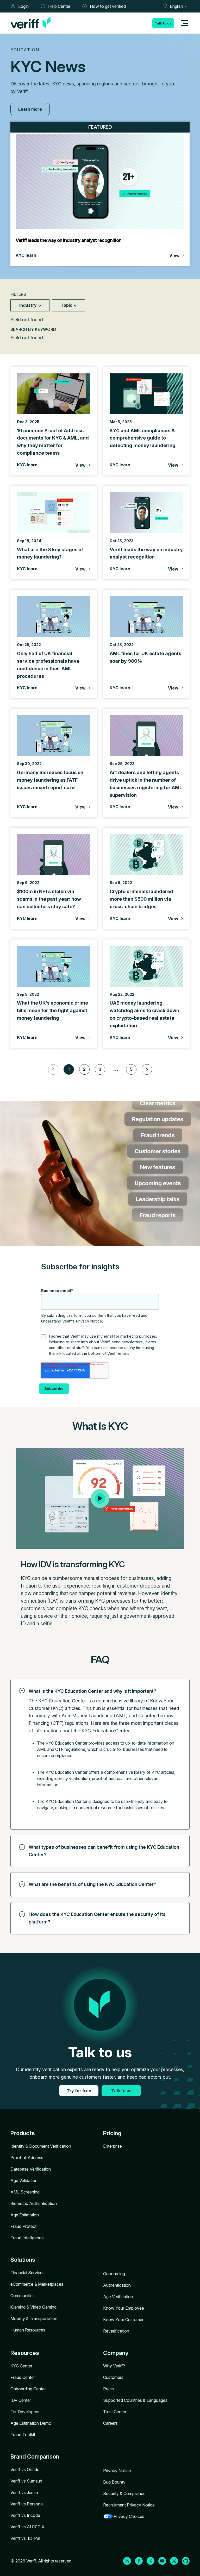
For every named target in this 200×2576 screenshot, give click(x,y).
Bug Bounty (114, 2482)
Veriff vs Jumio (24, 2492)
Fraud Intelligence (27, 2238)
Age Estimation (25, 2215)
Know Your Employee (124, 2308)
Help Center (59, 6)
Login (23, 6)
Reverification (116, 2331)
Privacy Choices (129, 2516)
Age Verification (118, 2297)
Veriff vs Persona (27, 2504)
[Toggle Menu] (184, 23)
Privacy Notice (89, 1321)
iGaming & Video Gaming (33, 2307)
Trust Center (115, 2412)
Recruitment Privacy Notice (129, 2505)
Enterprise (113, 2146)
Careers (110, 2423)
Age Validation (24, 2180)
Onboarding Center (28, 2389)
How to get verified (108, 6)
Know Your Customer (123, 2320)
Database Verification (31, 2169)
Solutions (23, 2260)
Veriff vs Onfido (25, 2470)
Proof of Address (27, 2158)
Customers (113, 2377)
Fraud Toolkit (23, 2435)
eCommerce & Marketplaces (37, 2284)
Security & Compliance (124, 2493)
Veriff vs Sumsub (26, 2481)
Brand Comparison (35, 2456)
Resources (25, 2353)
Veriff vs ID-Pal (25, 2538)
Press (108, 2389)
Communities (23, 2296)
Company (116, 2353)
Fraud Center (23, 2377)
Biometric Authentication (34, 2203)
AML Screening (25, 2192)
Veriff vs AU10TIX (27, 2527)
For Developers (25, 2412)
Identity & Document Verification (41, 2146)
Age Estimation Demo (31, 2423)
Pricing (112, 2133)
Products (23, 2133)
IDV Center (21, 2400)
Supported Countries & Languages (135, 2400)
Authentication (117, 2285)
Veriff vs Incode (25, 2515)
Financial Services (27, 2273)
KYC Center (21, 2366)
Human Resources (28, 2330)
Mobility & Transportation (34, 2318)
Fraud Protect (23, 2226)
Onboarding (114, 2274)
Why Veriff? (114, 2366)
